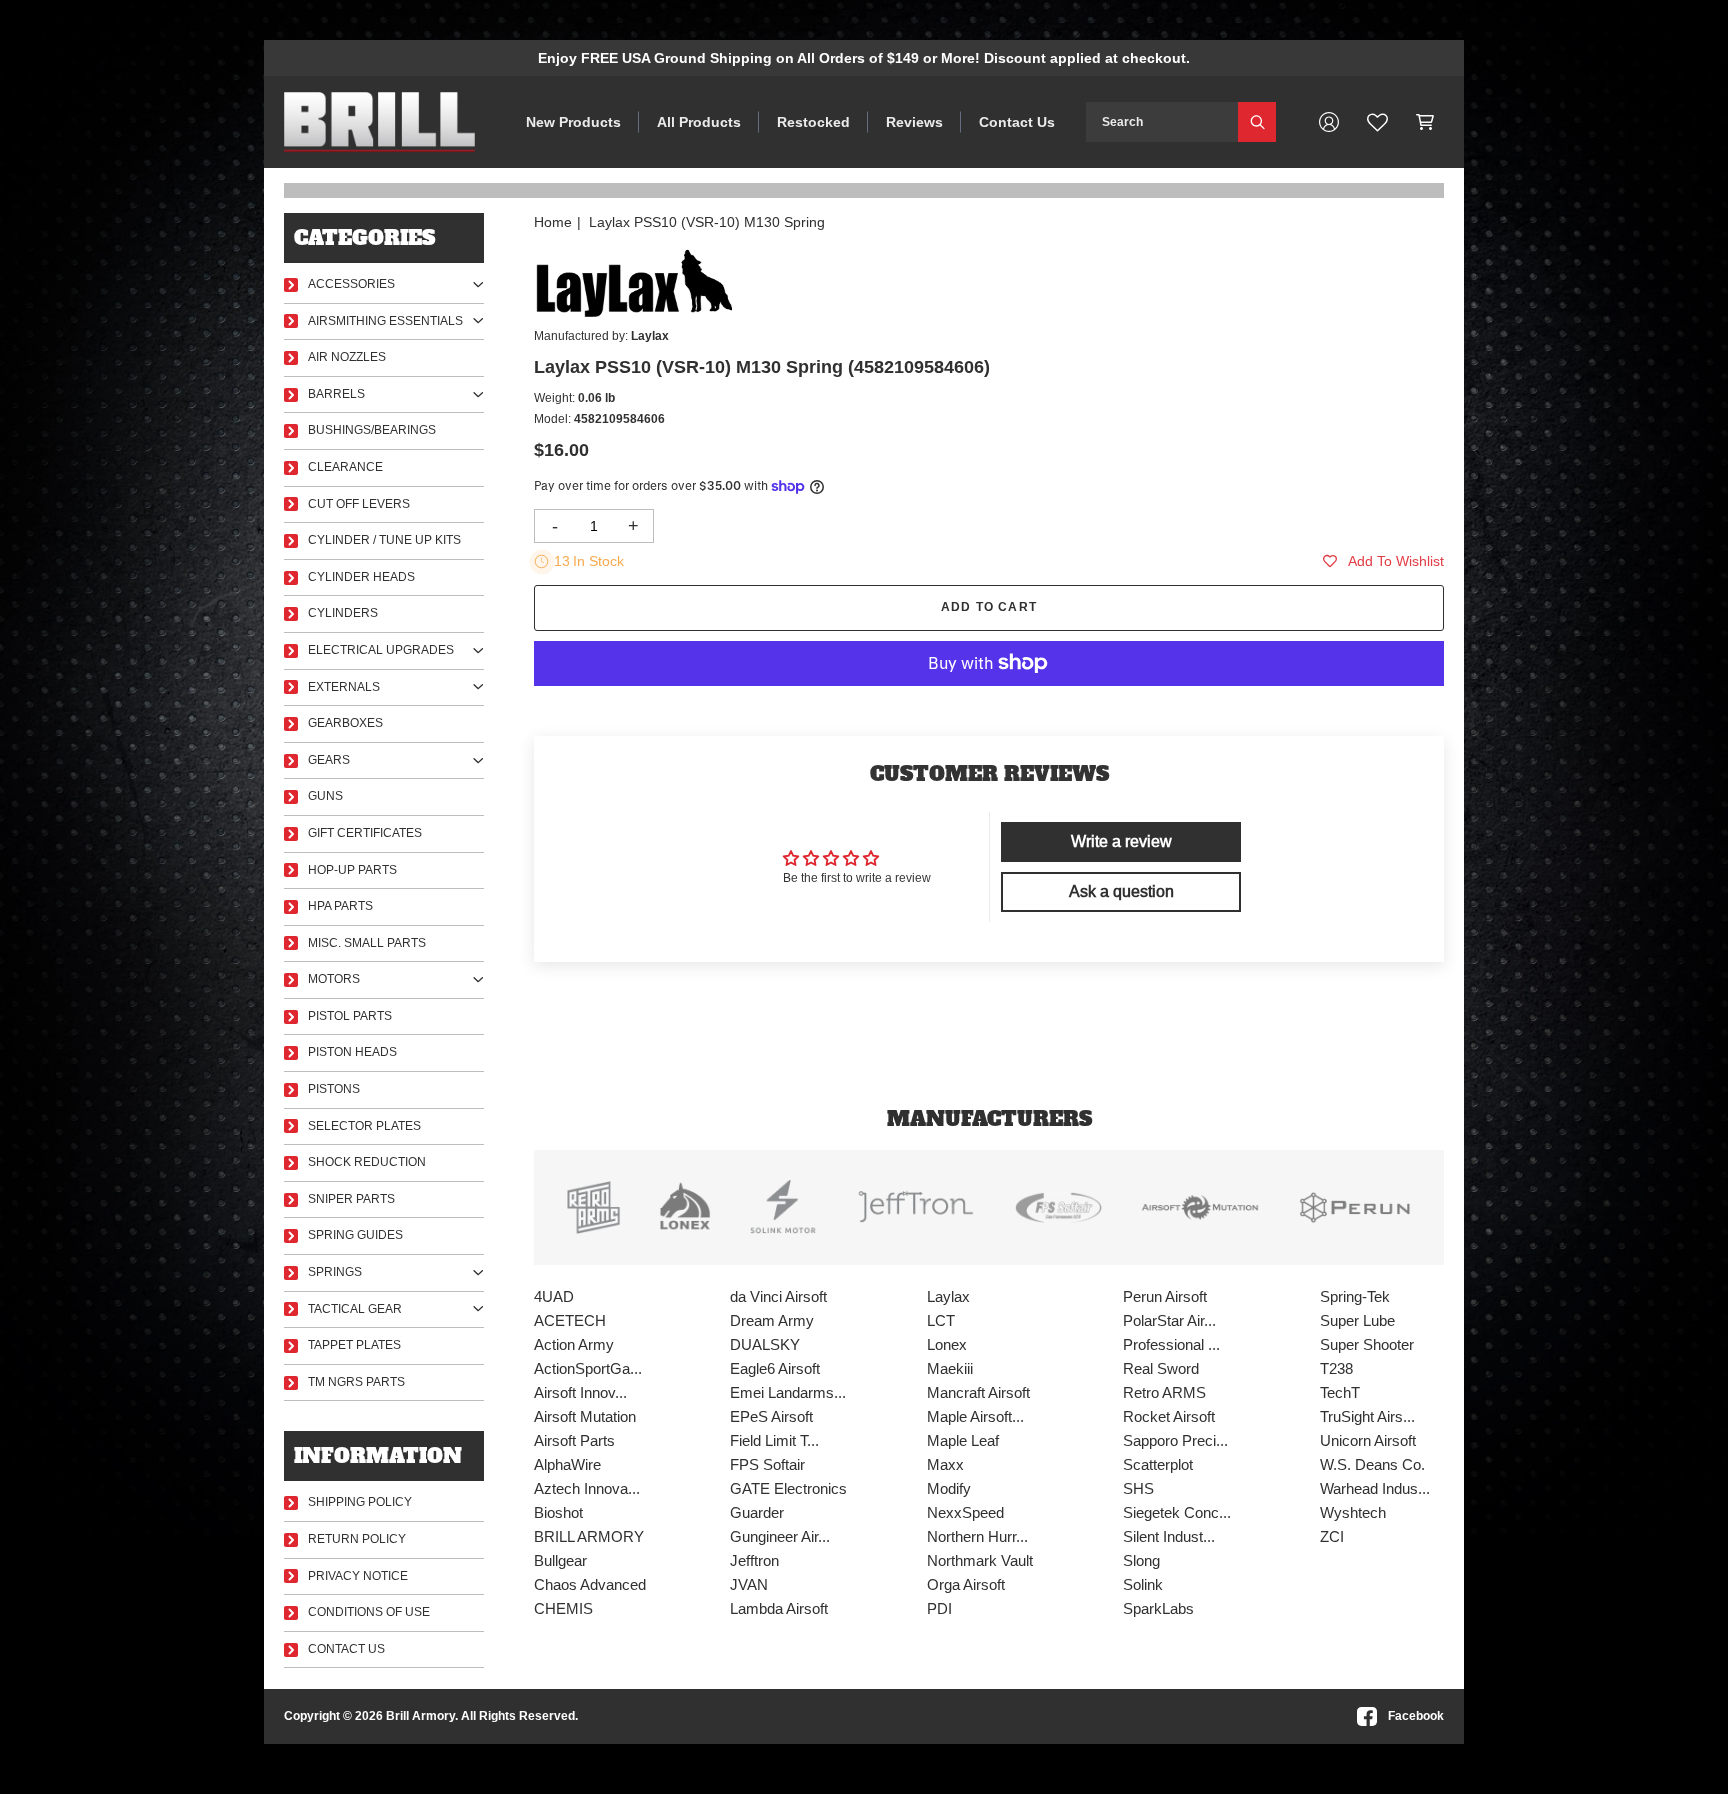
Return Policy (357, 1539)
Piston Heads (352, 1052)
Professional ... (1171, 1344)
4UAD (554, 1296)
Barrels (336, 394)
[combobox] (1162, 122)
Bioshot (558, 1512)
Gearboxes (345, 723)
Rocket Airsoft (1169, 1416)
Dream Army (772, 1320)
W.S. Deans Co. (1372, 1464)
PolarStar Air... (1169, 1320)
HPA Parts (340, 906)
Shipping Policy (360, 1502)
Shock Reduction (367, 1162)
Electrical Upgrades (381, 650)
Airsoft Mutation (585, 1416)
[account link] (1329, 122)
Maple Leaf (963, 1440)
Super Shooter (1367, 1344)
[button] (1425, 122)
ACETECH (570, 1320)
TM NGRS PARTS (356, 1382)
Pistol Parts (350, 1016)
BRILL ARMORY (589, 1536)
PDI (939, 1608)
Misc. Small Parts (367, 943)
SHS (1138, 1488)
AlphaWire (567, 1464)
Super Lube (1357, 1320)
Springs (335, 1272)
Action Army (574, 1344)
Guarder (757, 1512)
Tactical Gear (355, 1309)
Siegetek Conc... (1177, 1512)
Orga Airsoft (966, 1584)
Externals (344, 687)
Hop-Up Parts (352, 870)
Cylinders (343, 613)
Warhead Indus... (1375, 1488)
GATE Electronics (788, 1488)
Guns (325, 796)
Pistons (334, 1089)
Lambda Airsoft (779, 1608)
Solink (1143, 1584)
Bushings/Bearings (372, 430)
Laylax (948, 1296)
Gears (329, 760)
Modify (949, 1488)
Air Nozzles (347, 357)
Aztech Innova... (587, 1488)
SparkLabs (1158, 1608)
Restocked (813, 122)
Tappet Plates (354, 1345)
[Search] (1257, 122)
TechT (1340, 1392)
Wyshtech (1353, 1512)
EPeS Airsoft (771, 1416)
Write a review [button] (1121, 841)
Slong (1141, 1560)
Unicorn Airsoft (1368, 1440)
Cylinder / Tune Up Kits (384, 540)
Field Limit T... (774, 1440)
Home (553, 222)
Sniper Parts (351, 1199)
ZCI (1332, 1536)
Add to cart (989, 607)
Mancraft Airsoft (978, 1392)
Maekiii (950, 1368)
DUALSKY (765, 1344)
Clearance (345, 467)
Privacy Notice (358, 1576)
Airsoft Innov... (580, 1392)
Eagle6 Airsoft (775, 1368)
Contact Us (1017, 122)
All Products (699, 122)
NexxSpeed (965, 1512)
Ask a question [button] (1121, 891)
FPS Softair (767, 1464)
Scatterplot (1158, 1464)
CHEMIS (563, 1608)
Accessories (351, 284)
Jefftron (754, 1560)
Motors (334, 979)
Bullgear (560, 1560)
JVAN (749, 1584)
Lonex (947, 1344)
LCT (941, 1320)
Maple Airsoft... (975, 1416)
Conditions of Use (369, 1612)
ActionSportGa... (588, 1368)
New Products (573, 122)
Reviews (914, 122)
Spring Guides (355, 1235)
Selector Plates (364, 1126)
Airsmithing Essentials (385, 321)
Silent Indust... (1169, 1536)
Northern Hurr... (977, 1536)
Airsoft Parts (574, 1440)
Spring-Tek (1355, 1296)
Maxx (945, 1464)
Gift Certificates (365, 833)
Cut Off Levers (359, 504)
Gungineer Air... (780, 1536)
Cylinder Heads (361, 577)
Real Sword (1161, 1368)
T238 (1336, 1368)
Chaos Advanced (590, 1584)
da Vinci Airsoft (778, 1296)
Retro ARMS (1164, 1392)
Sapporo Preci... (1175, 1440)
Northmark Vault (980, 1560)
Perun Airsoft (1165, 1296)
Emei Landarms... (788, 1392)
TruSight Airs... (1367, 1416)
